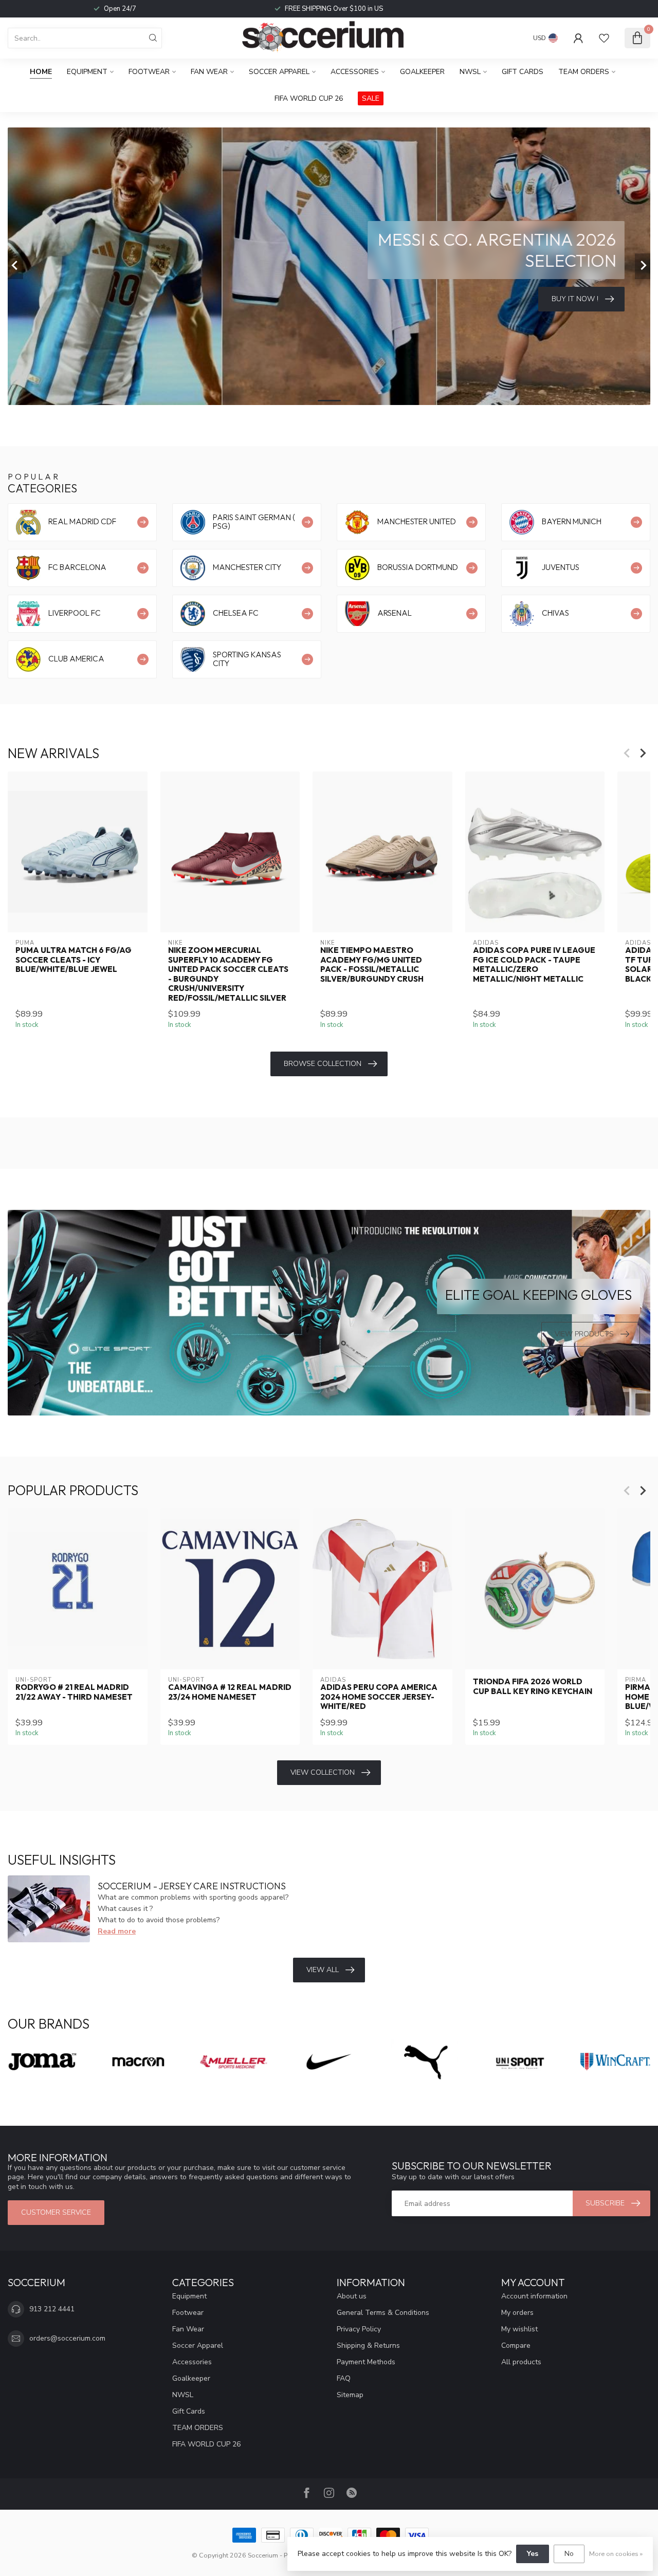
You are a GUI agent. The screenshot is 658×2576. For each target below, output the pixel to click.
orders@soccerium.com (67, 2338)
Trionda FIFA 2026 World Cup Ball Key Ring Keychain (533, 1687)
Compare (516, 2345)
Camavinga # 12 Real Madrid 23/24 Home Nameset (230, 1692)
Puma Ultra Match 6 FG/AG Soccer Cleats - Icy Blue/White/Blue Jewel (74, 960)
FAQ (344, 2378)
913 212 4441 (52, 2309)
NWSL (470, 72)
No (569, 2554)
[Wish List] (604, 38)
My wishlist (519, 2329)
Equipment (87, 72)
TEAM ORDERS (584, 72)
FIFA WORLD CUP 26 (309, 98)
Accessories (355, 72)
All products (521, 2362)
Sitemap (350, 2395)
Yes (533, 2554)
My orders (517, 2313)
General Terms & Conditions (383, 2313)
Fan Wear (209, 72)
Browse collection (323, 1064)
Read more (117, 1931)
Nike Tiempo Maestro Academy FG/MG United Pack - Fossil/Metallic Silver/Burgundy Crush (372, 964)
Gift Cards (523, 72)
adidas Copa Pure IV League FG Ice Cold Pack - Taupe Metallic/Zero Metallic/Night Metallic (534, 964)
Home (41, 72)
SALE (371, 98)
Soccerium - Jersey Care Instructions (192, 1886)
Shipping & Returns (368, 2345)
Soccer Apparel (279, 72)
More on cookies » (616, 2554)
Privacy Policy (359, 2329)
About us (352, 2296)
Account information (534, 2296)
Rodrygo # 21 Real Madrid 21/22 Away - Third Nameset (74, 1692)
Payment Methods (366, 2362)
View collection (323, 1772)
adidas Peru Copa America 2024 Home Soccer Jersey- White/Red (379, 1697)
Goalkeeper (422, 72)
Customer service (56, 2212)
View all (323, 1970)
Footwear (149, 72)
